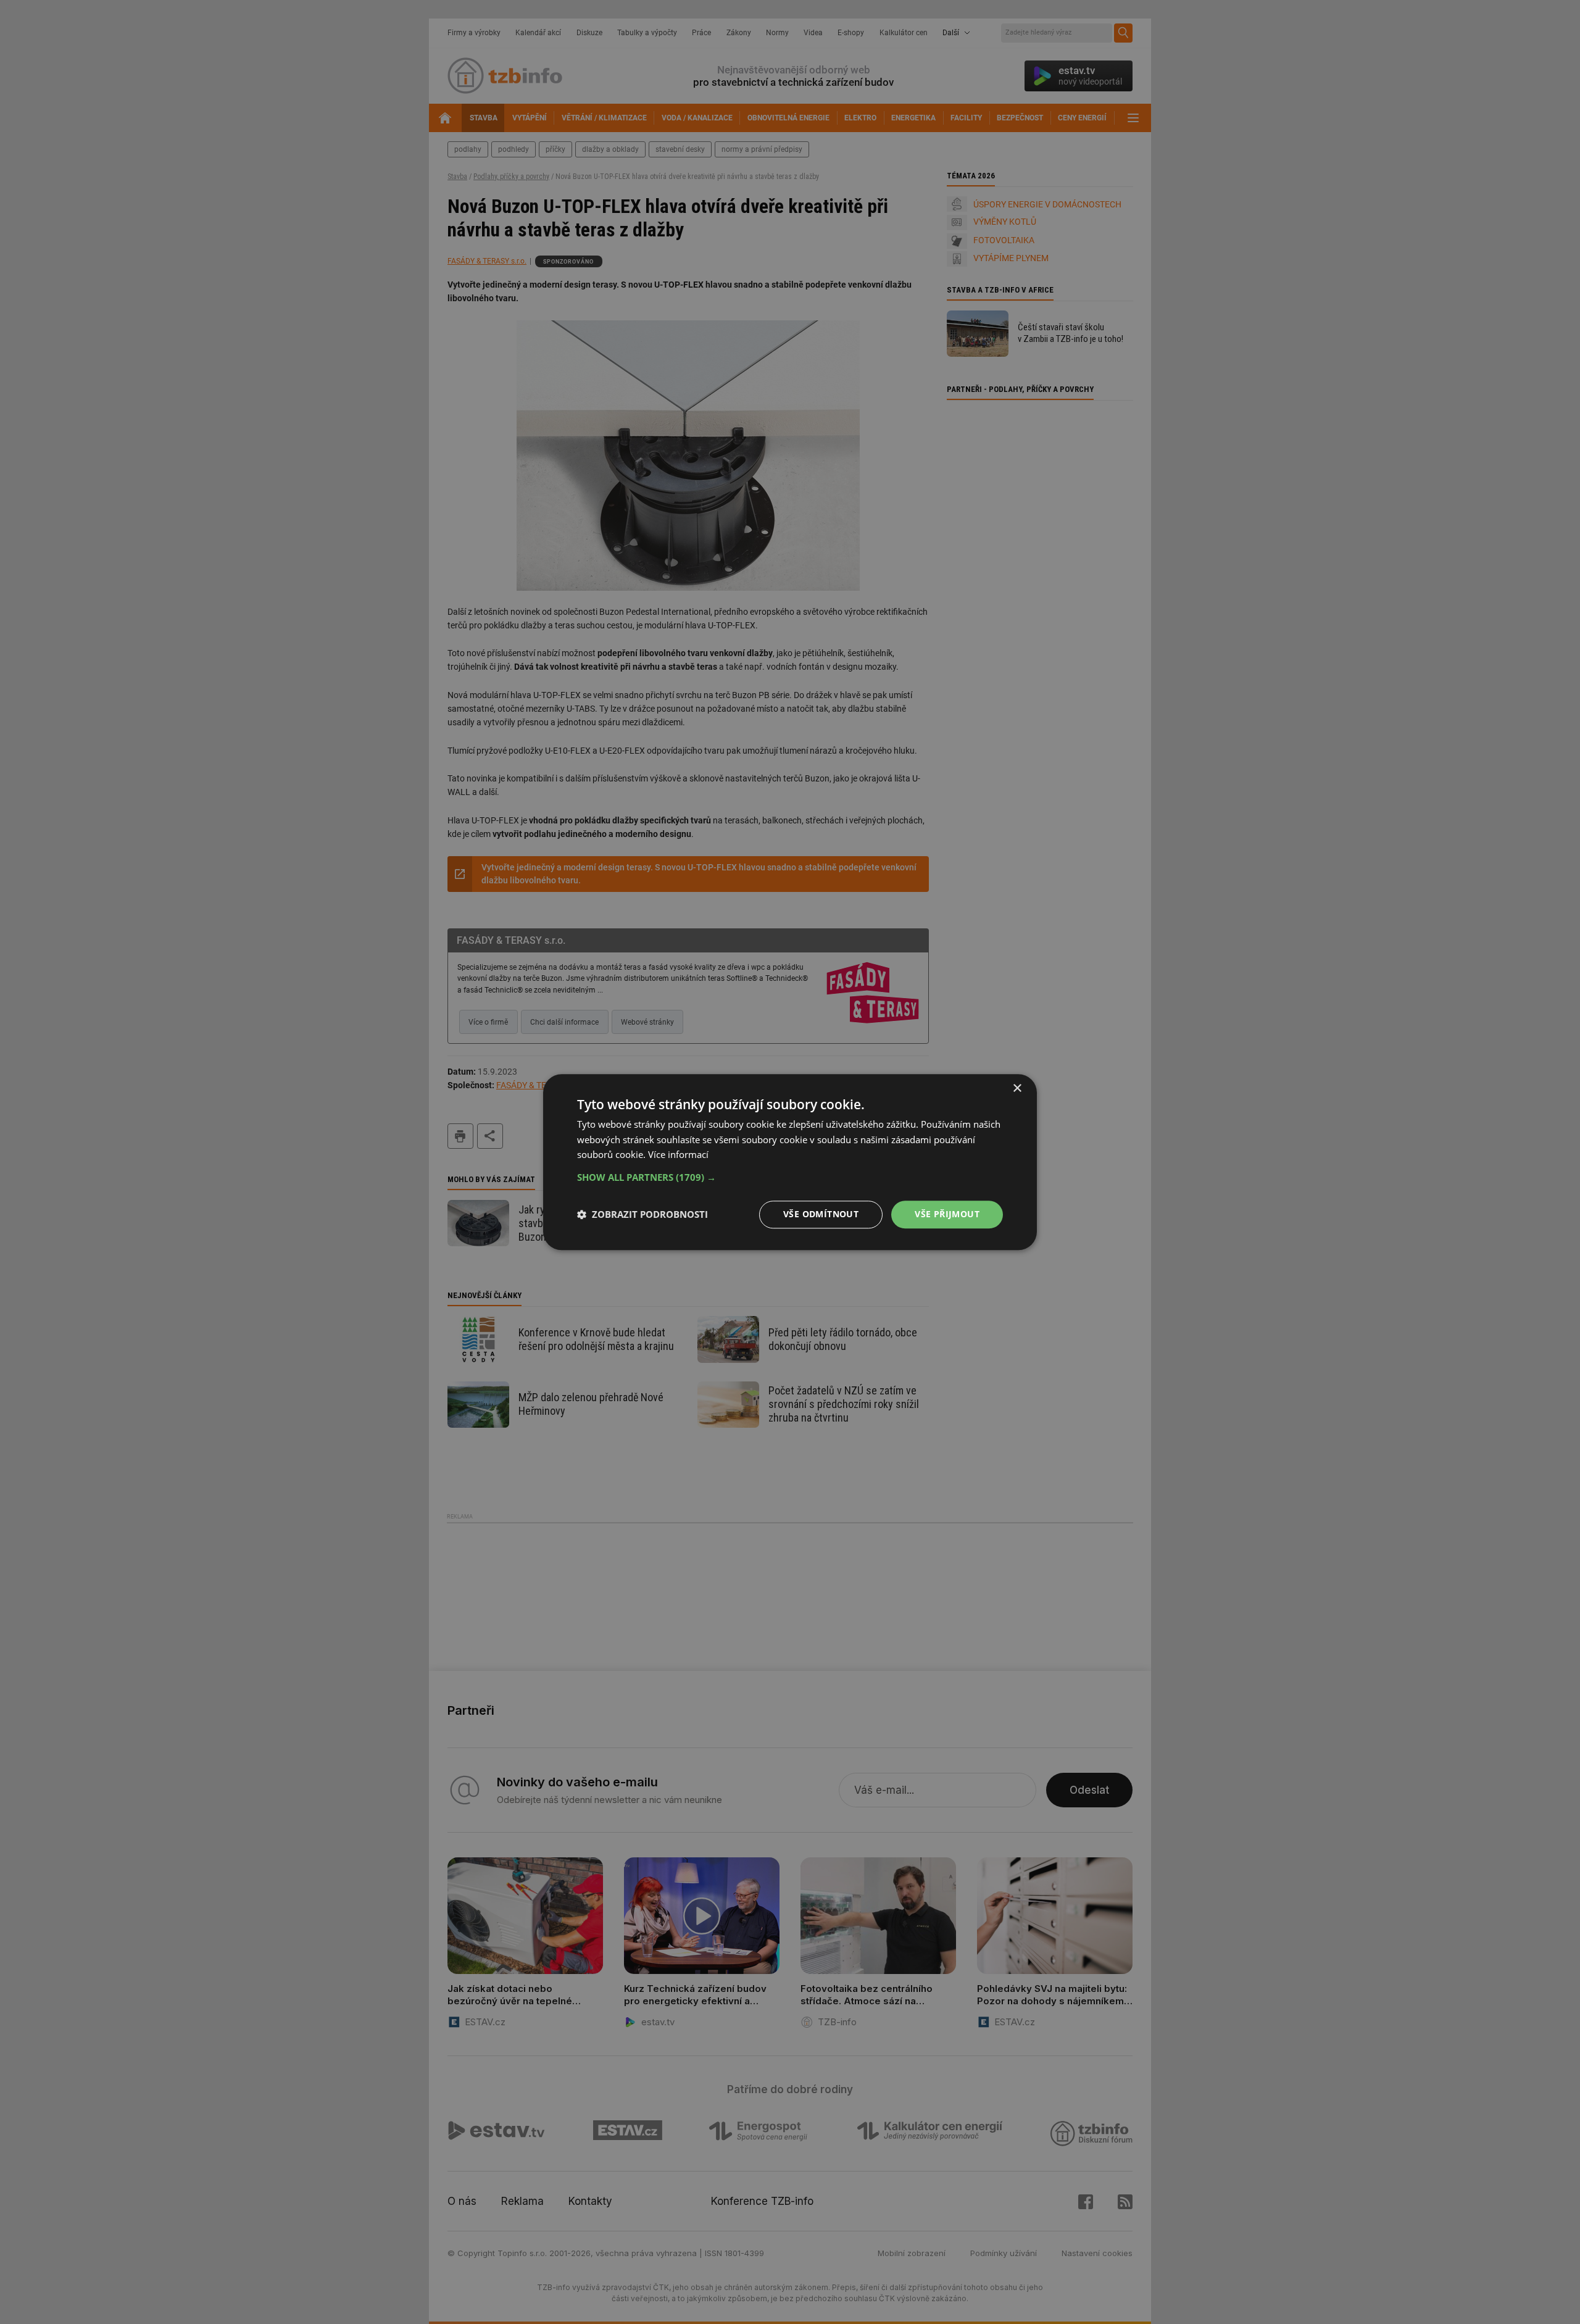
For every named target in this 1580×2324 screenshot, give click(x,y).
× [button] (1017, 1089)
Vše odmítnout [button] (821, 1214)
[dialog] (790, 1162)
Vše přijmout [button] (947, 1214)
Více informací (678, 1155)
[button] (790, 1177)
